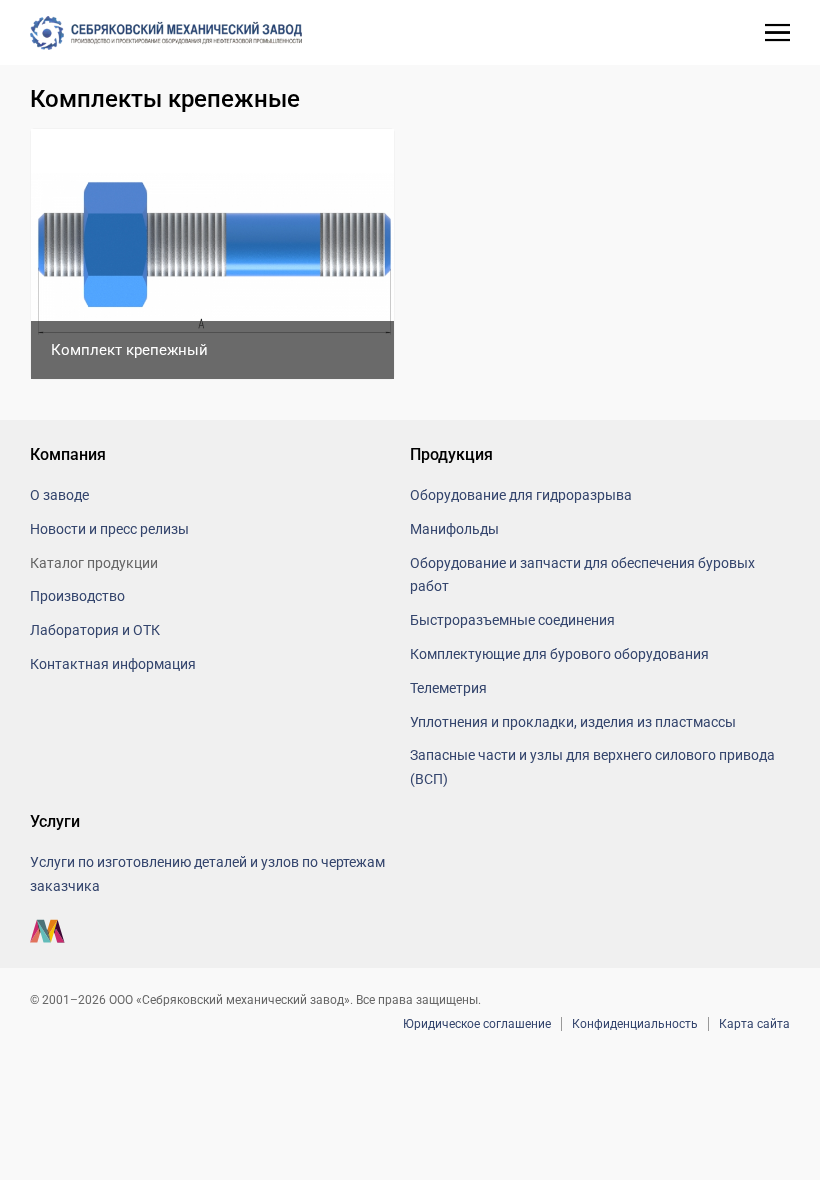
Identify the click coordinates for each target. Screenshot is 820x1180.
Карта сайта (754, 1024)
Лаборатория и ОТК (95, 630)
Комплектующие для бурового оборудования (559, 654)
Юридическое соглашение (477, 1024)
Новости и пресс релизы (109, 529)
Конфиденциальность (635, 1024)
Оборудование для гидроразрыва (521, 495)
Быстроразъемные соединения (512, 620)
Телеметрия (448, 688)
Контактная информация (113, 664)
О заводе (59, 495)
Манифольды (454, 529)
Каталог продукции (94, 563)
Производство (77, 596)
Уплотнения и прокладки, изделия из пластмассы (573, 722)
